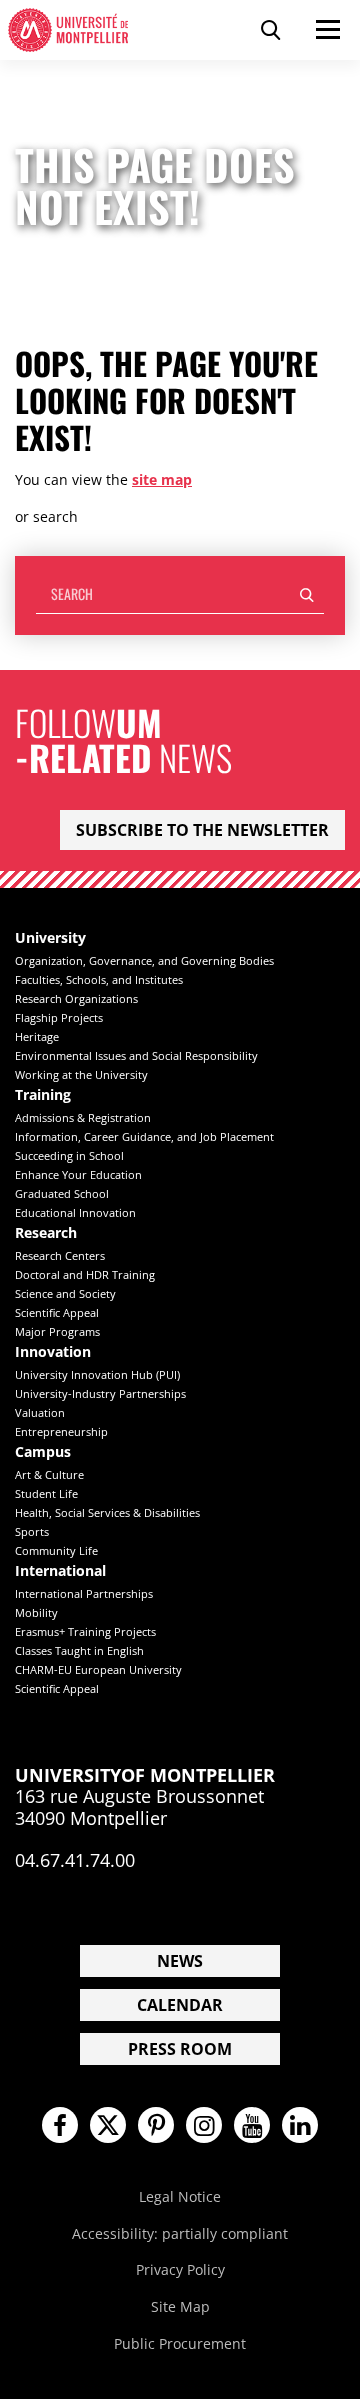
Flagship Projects (59, 1017)
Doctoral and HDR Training (85, 1274)
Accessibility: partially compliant (180, 2233)
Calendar (180, 2005)
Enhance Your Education (78, 1174)
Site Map (180, 2306)
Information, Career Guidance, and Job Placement (144, 1136)
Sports (32, 1531)
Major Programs (57, 1331)
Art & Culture (49, 1474)
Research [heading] (46, 1233)
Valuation (40, 1412)
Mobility (36, 1612)
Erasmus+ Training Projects (85, 1631)
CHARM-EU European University (98, 1669)
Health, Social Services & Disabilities (107, 1512)
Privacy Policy (180, 2269)
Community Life (56, 1550)
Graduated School (62, 1193)
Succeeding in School (69, 1155)
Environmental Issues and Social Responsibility (136, 1055)
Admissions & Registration (83, 1117)
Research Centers (60, 1255)
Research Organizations (76, 998)
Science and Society (65, 1293)
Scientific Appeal (57, 1312)
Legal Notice (180, 2196)
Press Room (180, 2049)
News (180, 1961)
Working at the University (81, 1074)
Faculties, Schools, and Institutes (99, 979)
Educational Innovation (75, 1212)
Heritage (37, 1036)
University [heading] (50, 938)
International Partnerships (84, 1593)
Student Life (46, 1493)
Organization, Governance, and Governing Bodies (144, 960)
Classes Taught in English (79, 1650)
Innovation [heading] (53, 1352)
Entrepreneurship (61, 1431)
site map (162, 479)
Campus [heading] (43, 1452)
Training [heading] (43, 1095)
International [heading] (60, 1571)
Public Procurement (180, 2343)
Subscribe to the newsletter (202, 830)
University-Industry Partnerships (100, 1393)
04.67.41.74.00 (75, 1860)
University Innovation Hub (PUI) (97, 1374)
